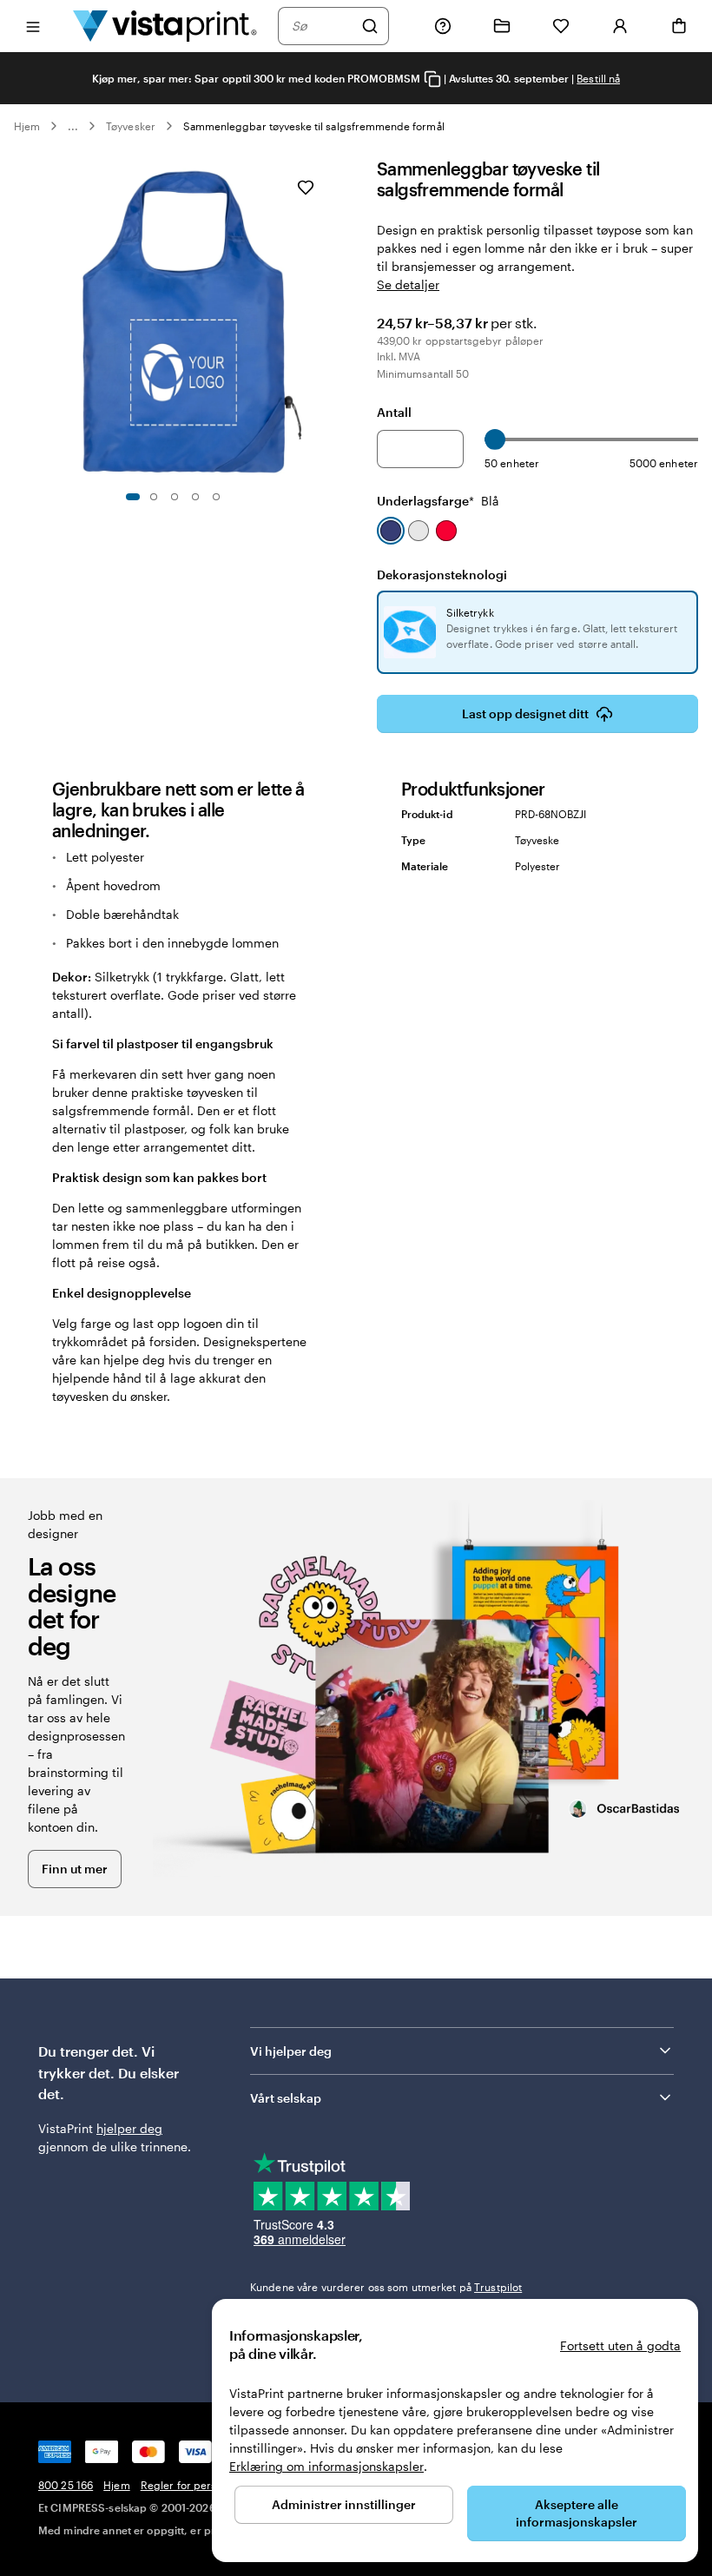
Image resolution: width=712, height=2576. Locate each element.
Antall (394, 412)
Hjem (27, 126)
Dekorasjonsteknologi (442, 575)
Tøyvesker (131, 126)
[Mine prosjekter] (502, 26)
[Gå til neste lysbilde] (326, 319)
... (73, 126)
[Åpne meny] (33, 26)
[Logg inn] (620, 26)
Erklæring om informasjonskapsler (326, 2466)
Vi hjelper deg (291, 2051)
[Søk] (370, 26)
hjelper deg (129, 2128)
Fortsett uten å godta (620, 2345)
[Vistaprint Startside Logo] (165, 26)
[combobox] (322, 26)
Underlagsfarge (438, 501)
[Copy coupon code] (432, 79)
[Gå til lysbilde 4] (195, 497)
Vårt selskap (286, 2098)
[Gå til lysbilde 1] (133, 497)
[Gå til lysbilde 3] (175, 497)
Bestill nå (598, 78)
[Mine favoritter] (561, 26)
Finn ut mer (75, 1869)
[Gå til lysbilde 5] (216, 497)
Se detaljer (408, 284)
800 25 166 (66, 2485)
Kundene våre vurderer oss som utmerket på (386, 2287)
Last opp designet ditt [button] (525, 713)
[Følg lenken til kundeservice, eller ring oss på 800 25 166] (443, 26)
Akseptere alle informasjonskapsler (577, 2513)
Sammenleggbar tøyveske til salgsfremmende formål (314, 126)
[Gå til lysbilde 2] (154, 497)
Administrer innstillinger (344, 2504)
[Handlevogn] (679, 26)
